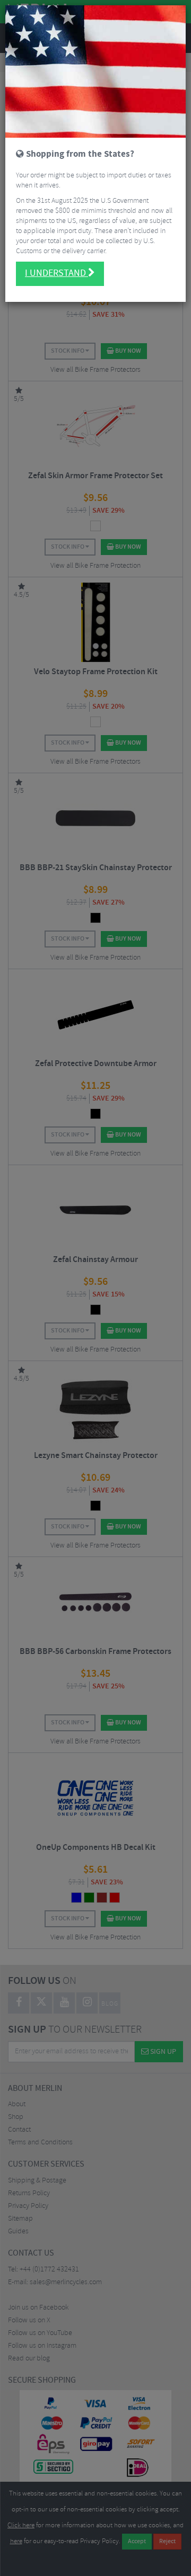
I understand (57, 273)
